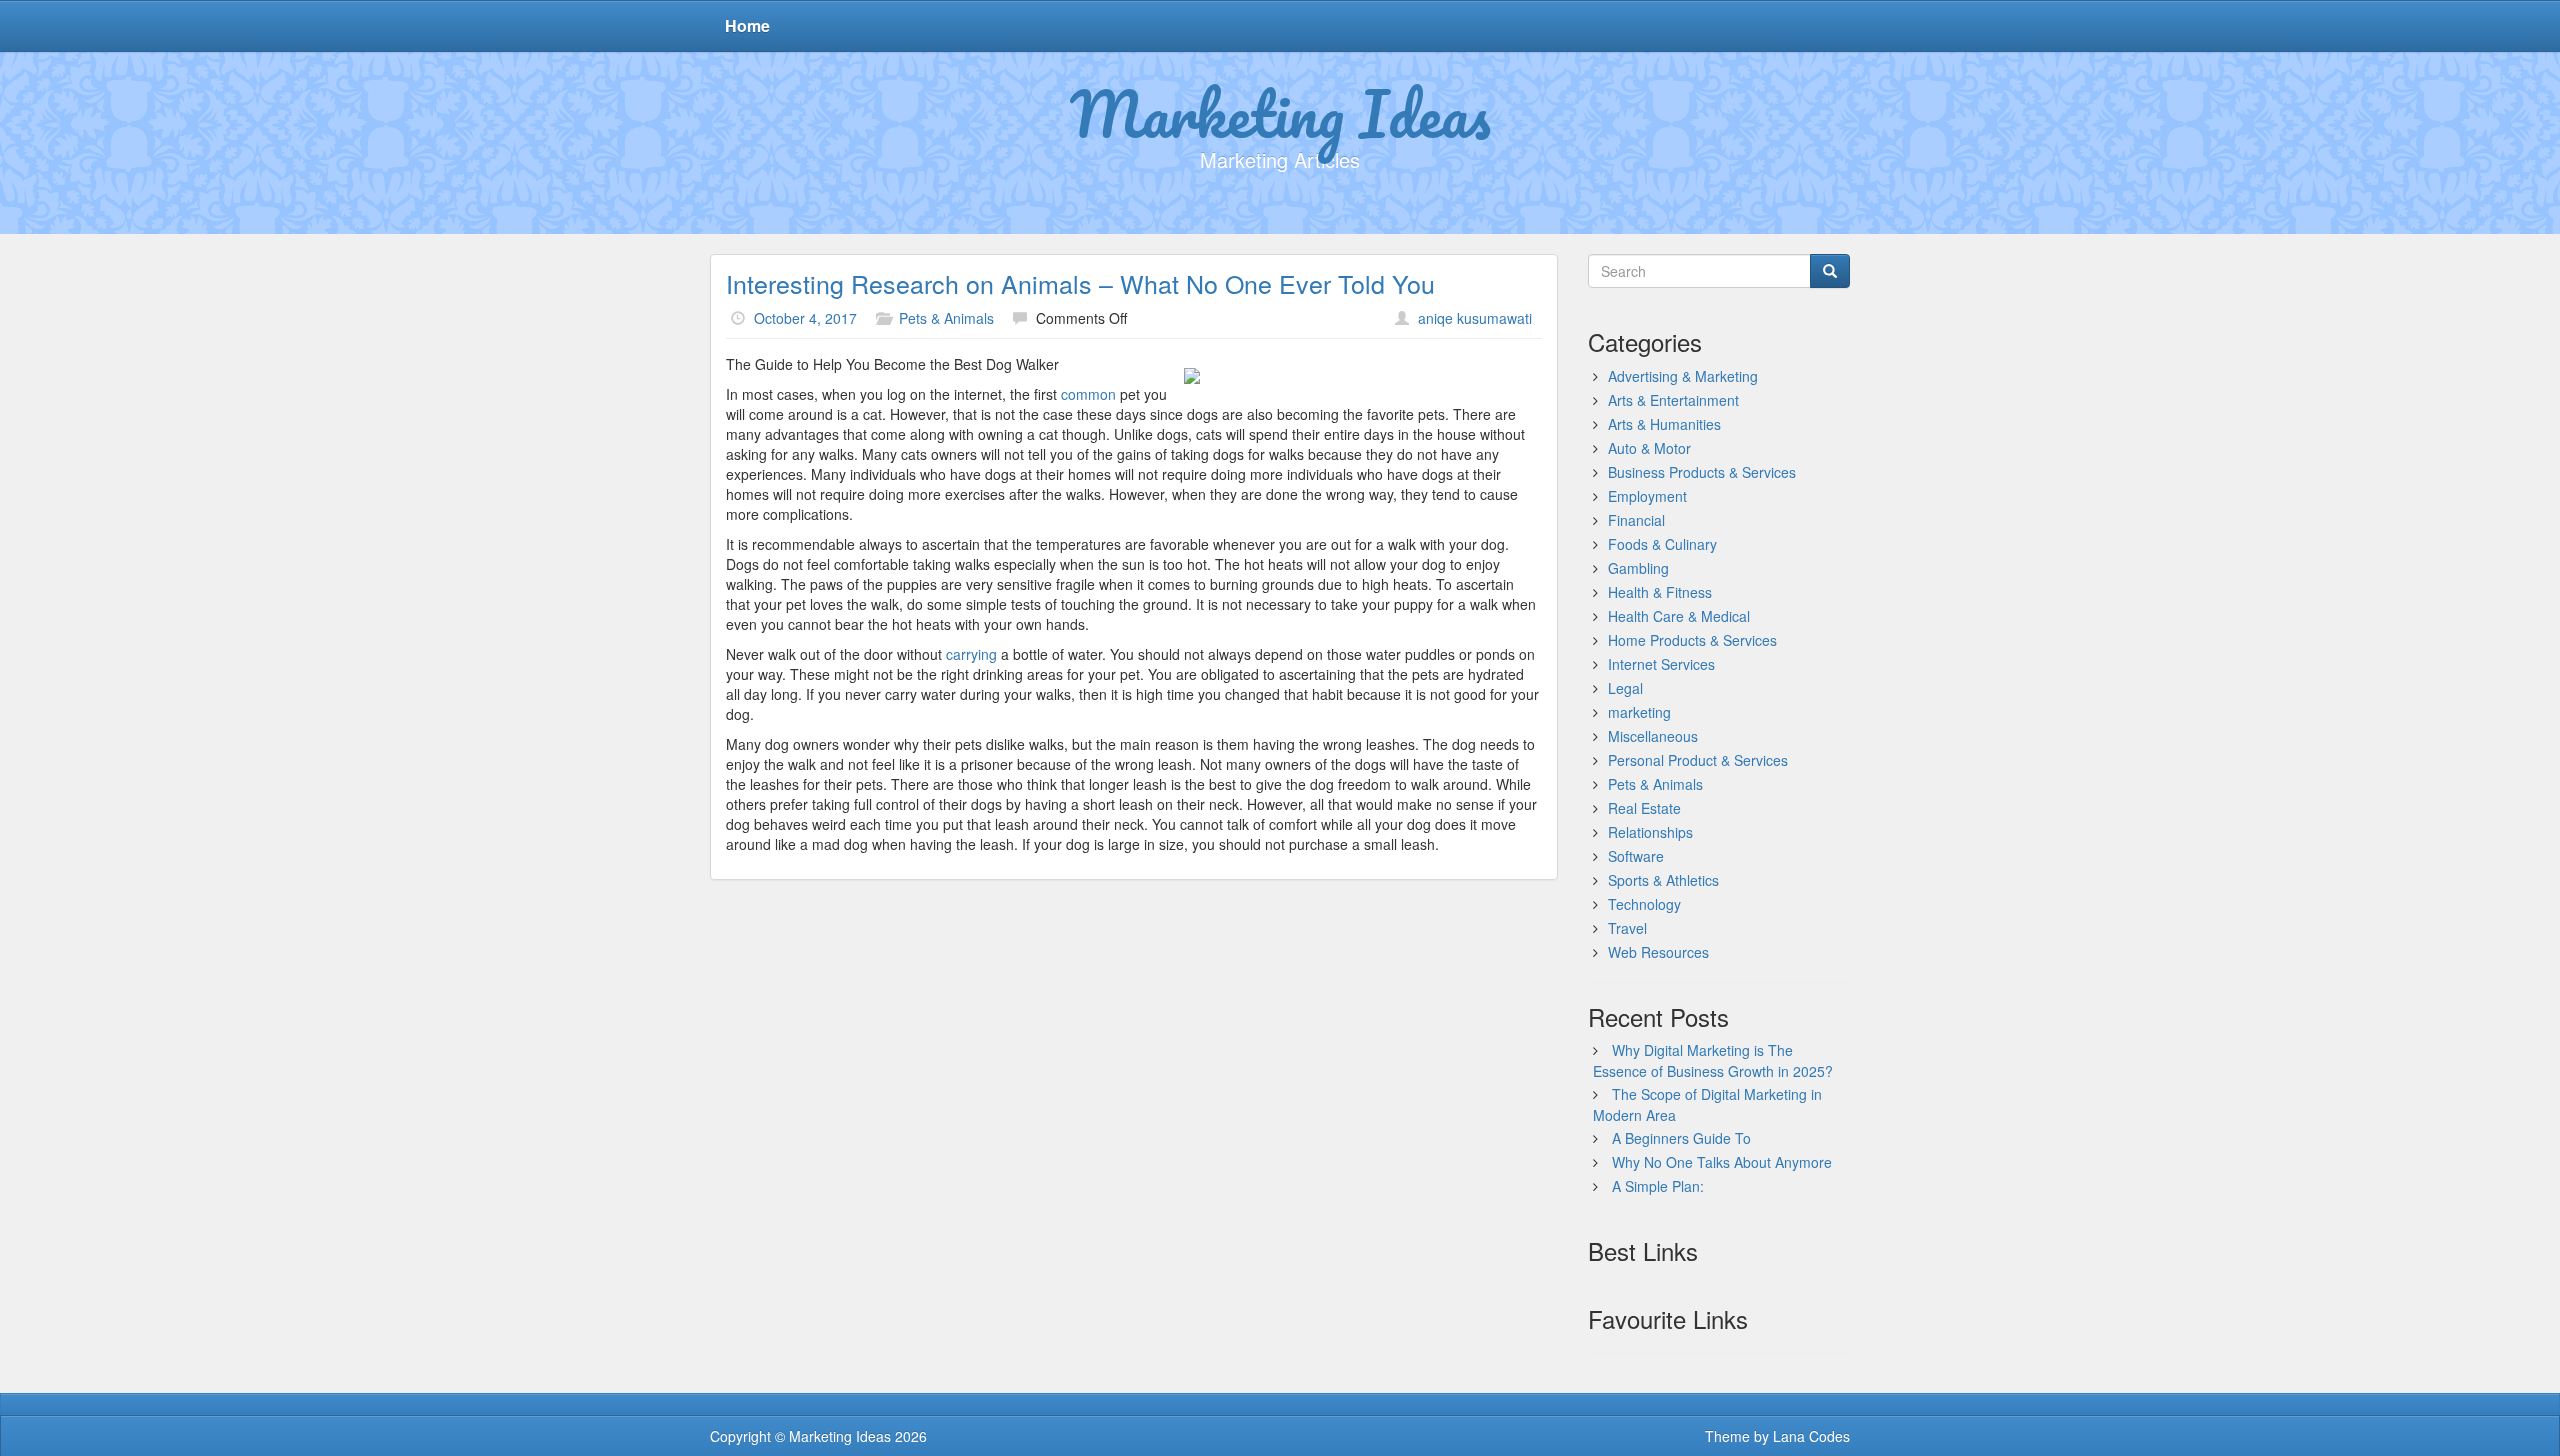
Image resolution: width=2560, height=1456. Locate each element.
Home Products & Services (1692, 640)
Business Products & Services (1702, 472)
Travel (1627, 928)
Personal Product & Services (1698, 760)
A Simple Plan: (1658, 1186)
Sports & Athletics (1663, 880)
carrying (971, 654)
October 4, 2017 (805, 318)
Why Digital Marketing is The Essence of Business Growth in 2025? (1713, 1060)
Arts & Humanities (1664, 424)
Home (747, 25)
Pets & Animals (946, 318)
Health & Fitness (1660, 592)
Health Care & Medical (1679, 616)
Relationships (1650, 832)
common (1088, 394)
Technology (1644, 904)
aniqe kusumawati (1475, 318)
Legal (1625, 688)
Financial (1636, 520)
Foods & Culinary (1662, 544)
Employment (1647, 496)
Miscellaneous (1653, 736)
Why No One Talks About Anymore (1722, 1162)
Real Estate (1644, 808)
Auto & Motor (1649, 448)
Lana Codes (1811, 1436)
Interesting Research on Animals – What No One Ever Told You (1080, 283)
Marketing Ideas (1280, 113)
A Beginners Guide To (1681, 1138)
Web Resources (1658, 952)
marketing (1639, 712)
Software (1636, 856)
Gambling (1638, 568)
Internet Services (1661, 664)
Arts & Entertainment (1673, 400)
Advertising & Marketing (1683, 376)
